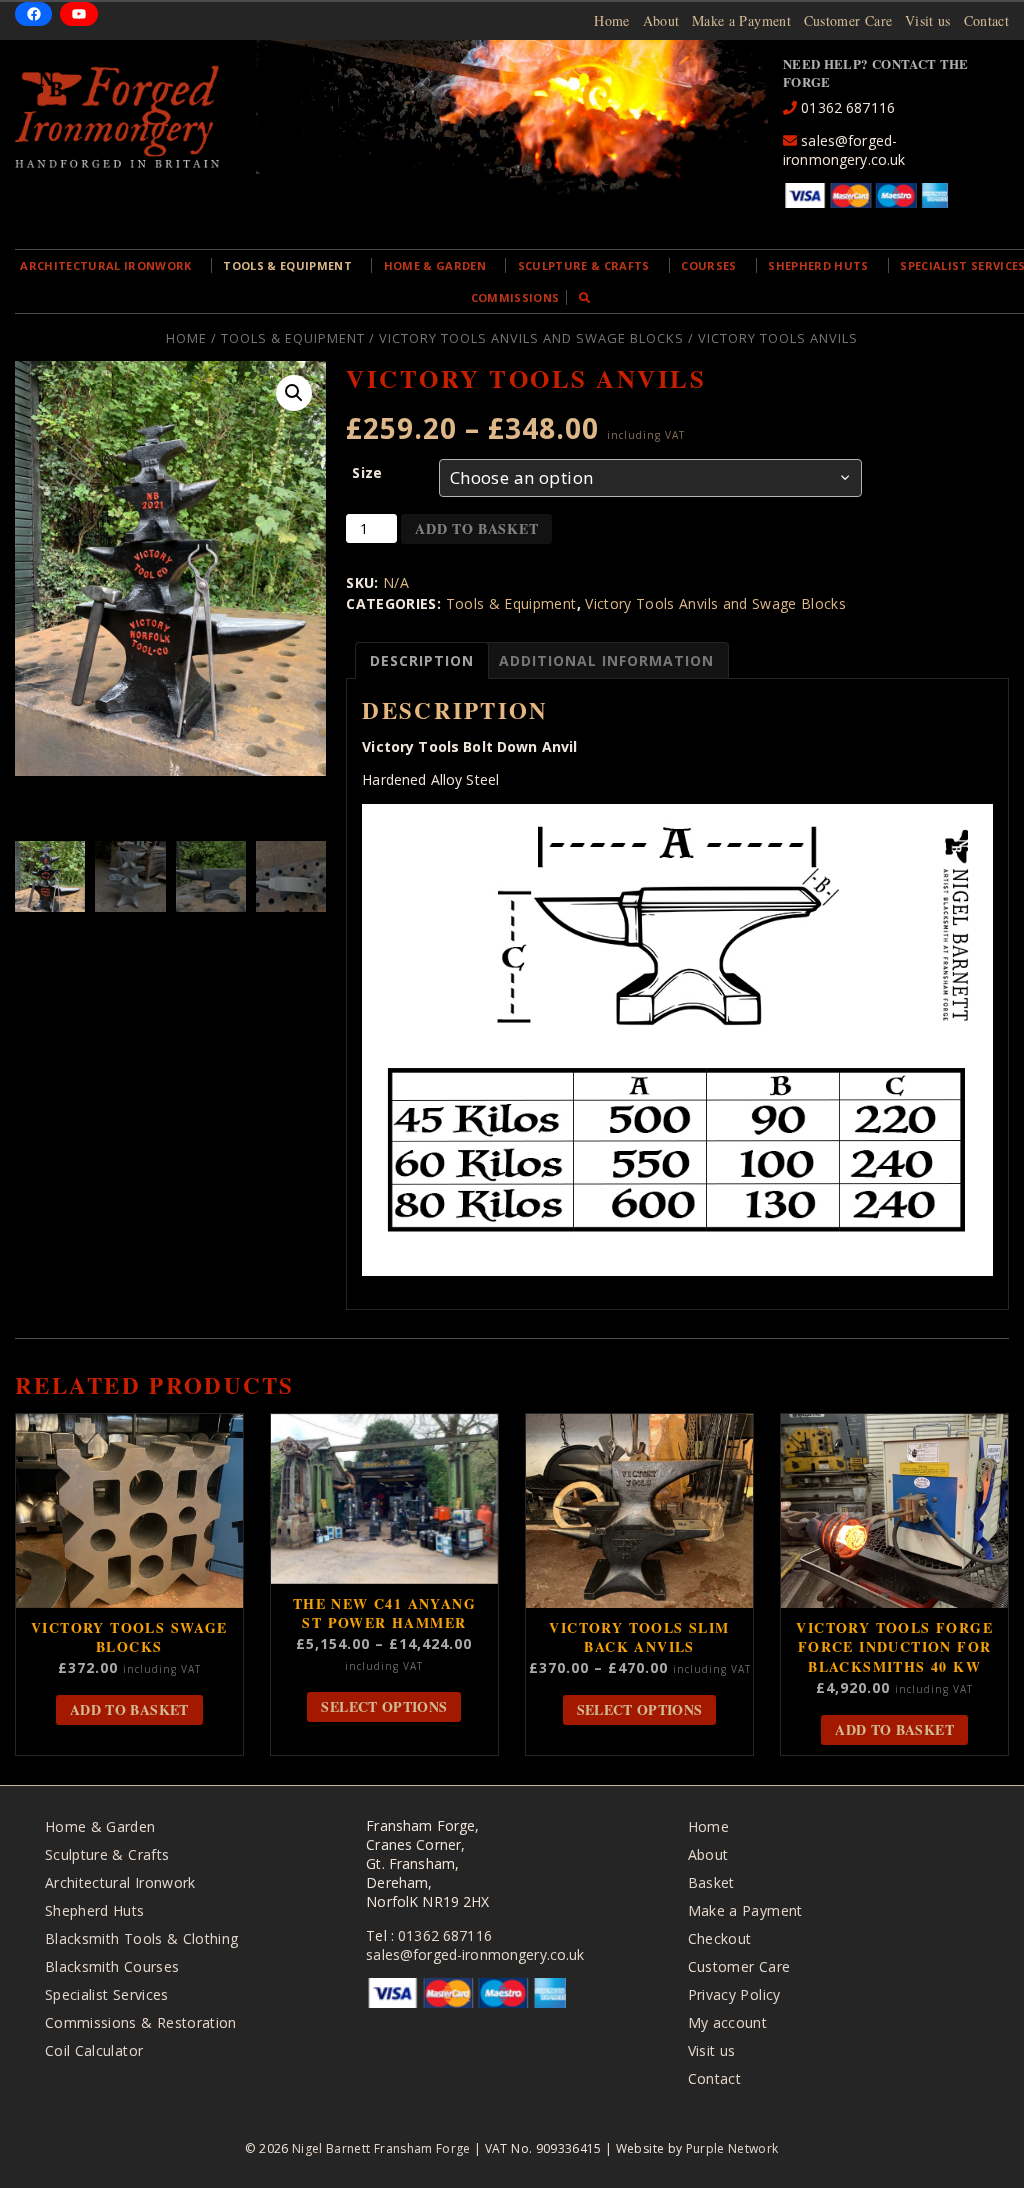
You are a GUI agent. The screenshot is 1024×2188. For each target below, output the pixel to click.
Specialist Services (107, 1994)
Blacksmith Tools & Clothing (141, 1938)
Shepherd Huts (818, 265)
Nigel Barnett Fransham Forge (381, 2148)
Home (611, 20)
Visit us (928, 20)
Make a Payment (741, 20)
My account (728, 2022)
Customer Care (848, 20)
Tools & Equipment (287, 265)
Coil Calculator (94, 2050)
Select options (384, 1706)
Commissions (515, 297)
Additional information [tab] (606, 660)
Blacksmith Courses (112, 1966)
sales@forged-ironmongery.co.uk (844, 150)
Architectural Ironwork (105, 265)
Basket (711, 1882)
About (661, 20)
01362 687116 (846, 107)
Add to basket (476, 528)
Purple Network (732, 2148)
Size (367, 472)
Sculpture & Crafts (584, 265)
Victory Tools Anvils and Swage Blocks (531, 338)
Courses (708, 265)
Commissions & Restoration (141, 2022)
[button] (294, 393)
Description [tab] (422, 660)
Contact (986, 20)
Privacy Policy (734, 1994)
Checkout (720, 1938)
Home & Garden (435, 265)
